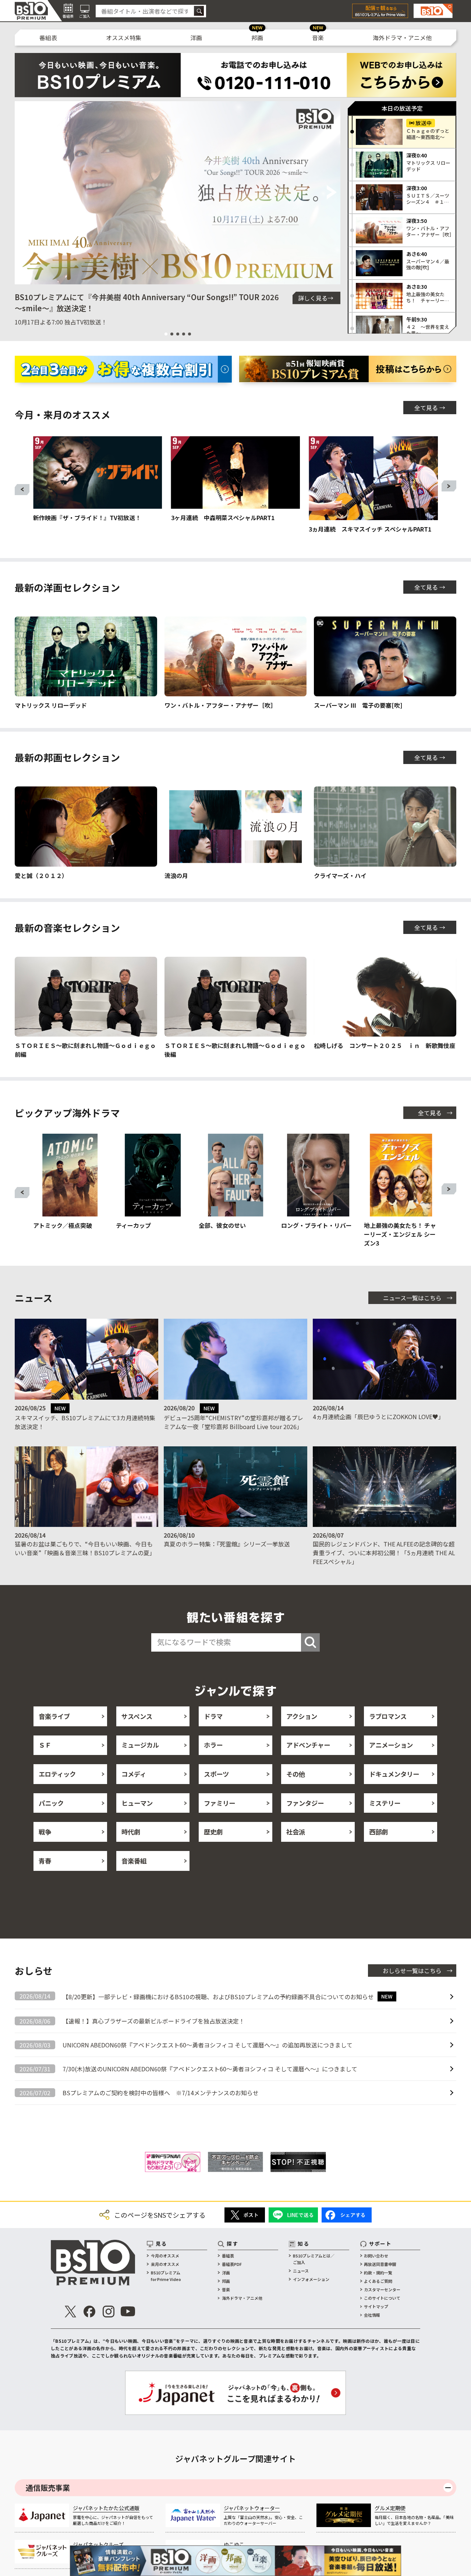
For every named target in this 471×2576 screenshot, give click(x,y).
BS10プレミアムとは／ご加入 (314, 2259)
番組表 (48, 38)
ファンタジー (305, 1803)
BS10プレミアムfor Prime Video (166, 2276)
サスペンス (137, 1716)
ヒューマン (137, 1803)
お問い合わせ (376, 2256)
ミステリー (385, 1803)
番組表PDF (232, 2264)
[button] (23, 193)
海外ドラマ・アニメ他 (402, 38)
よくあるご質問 (378, 2281)
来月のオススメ (165, 2264)
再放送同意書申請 (380, 2264)
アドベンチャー (308, 1745)
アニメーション (391, 1745)
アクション (302, 1716)
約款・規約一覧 (378, 2273)
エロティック (57, 1774)
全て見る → (430, 408)
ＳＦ (45, 1745)
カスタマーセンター (382, 2289)
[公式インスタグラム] (109, 2312)
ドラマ (213, 1716)
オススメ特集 (124, 38)
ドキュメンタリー (394, 1774)
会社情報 (372, 2315)
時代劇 (131, 1832)
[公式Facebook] (89, 2312)
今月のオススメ (165, 2256)
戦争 (45, 1832)
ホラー (213, 1745)
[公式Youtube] (128, 2312)
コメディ (134, 1774)
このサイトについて (382, 2298)
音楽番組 (134, 1861)
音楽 (318, 38)
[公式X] (70, 2312)
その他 (296, 1774)
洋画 (196, 38)
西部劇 (378, 1832)
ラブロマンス (388, 1716)
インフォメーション (311, 2279)
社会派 (296, 1832)
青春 (45, 1861)
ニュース (301, 2271)
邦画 (257, 38)
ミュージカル (140, 1745)
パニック (51, 1803)
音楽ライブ (54, 1716)
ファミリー (219, 1803)
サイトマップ (376, 2306)
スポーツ (216, 1774)
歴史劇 (213, 1832)
